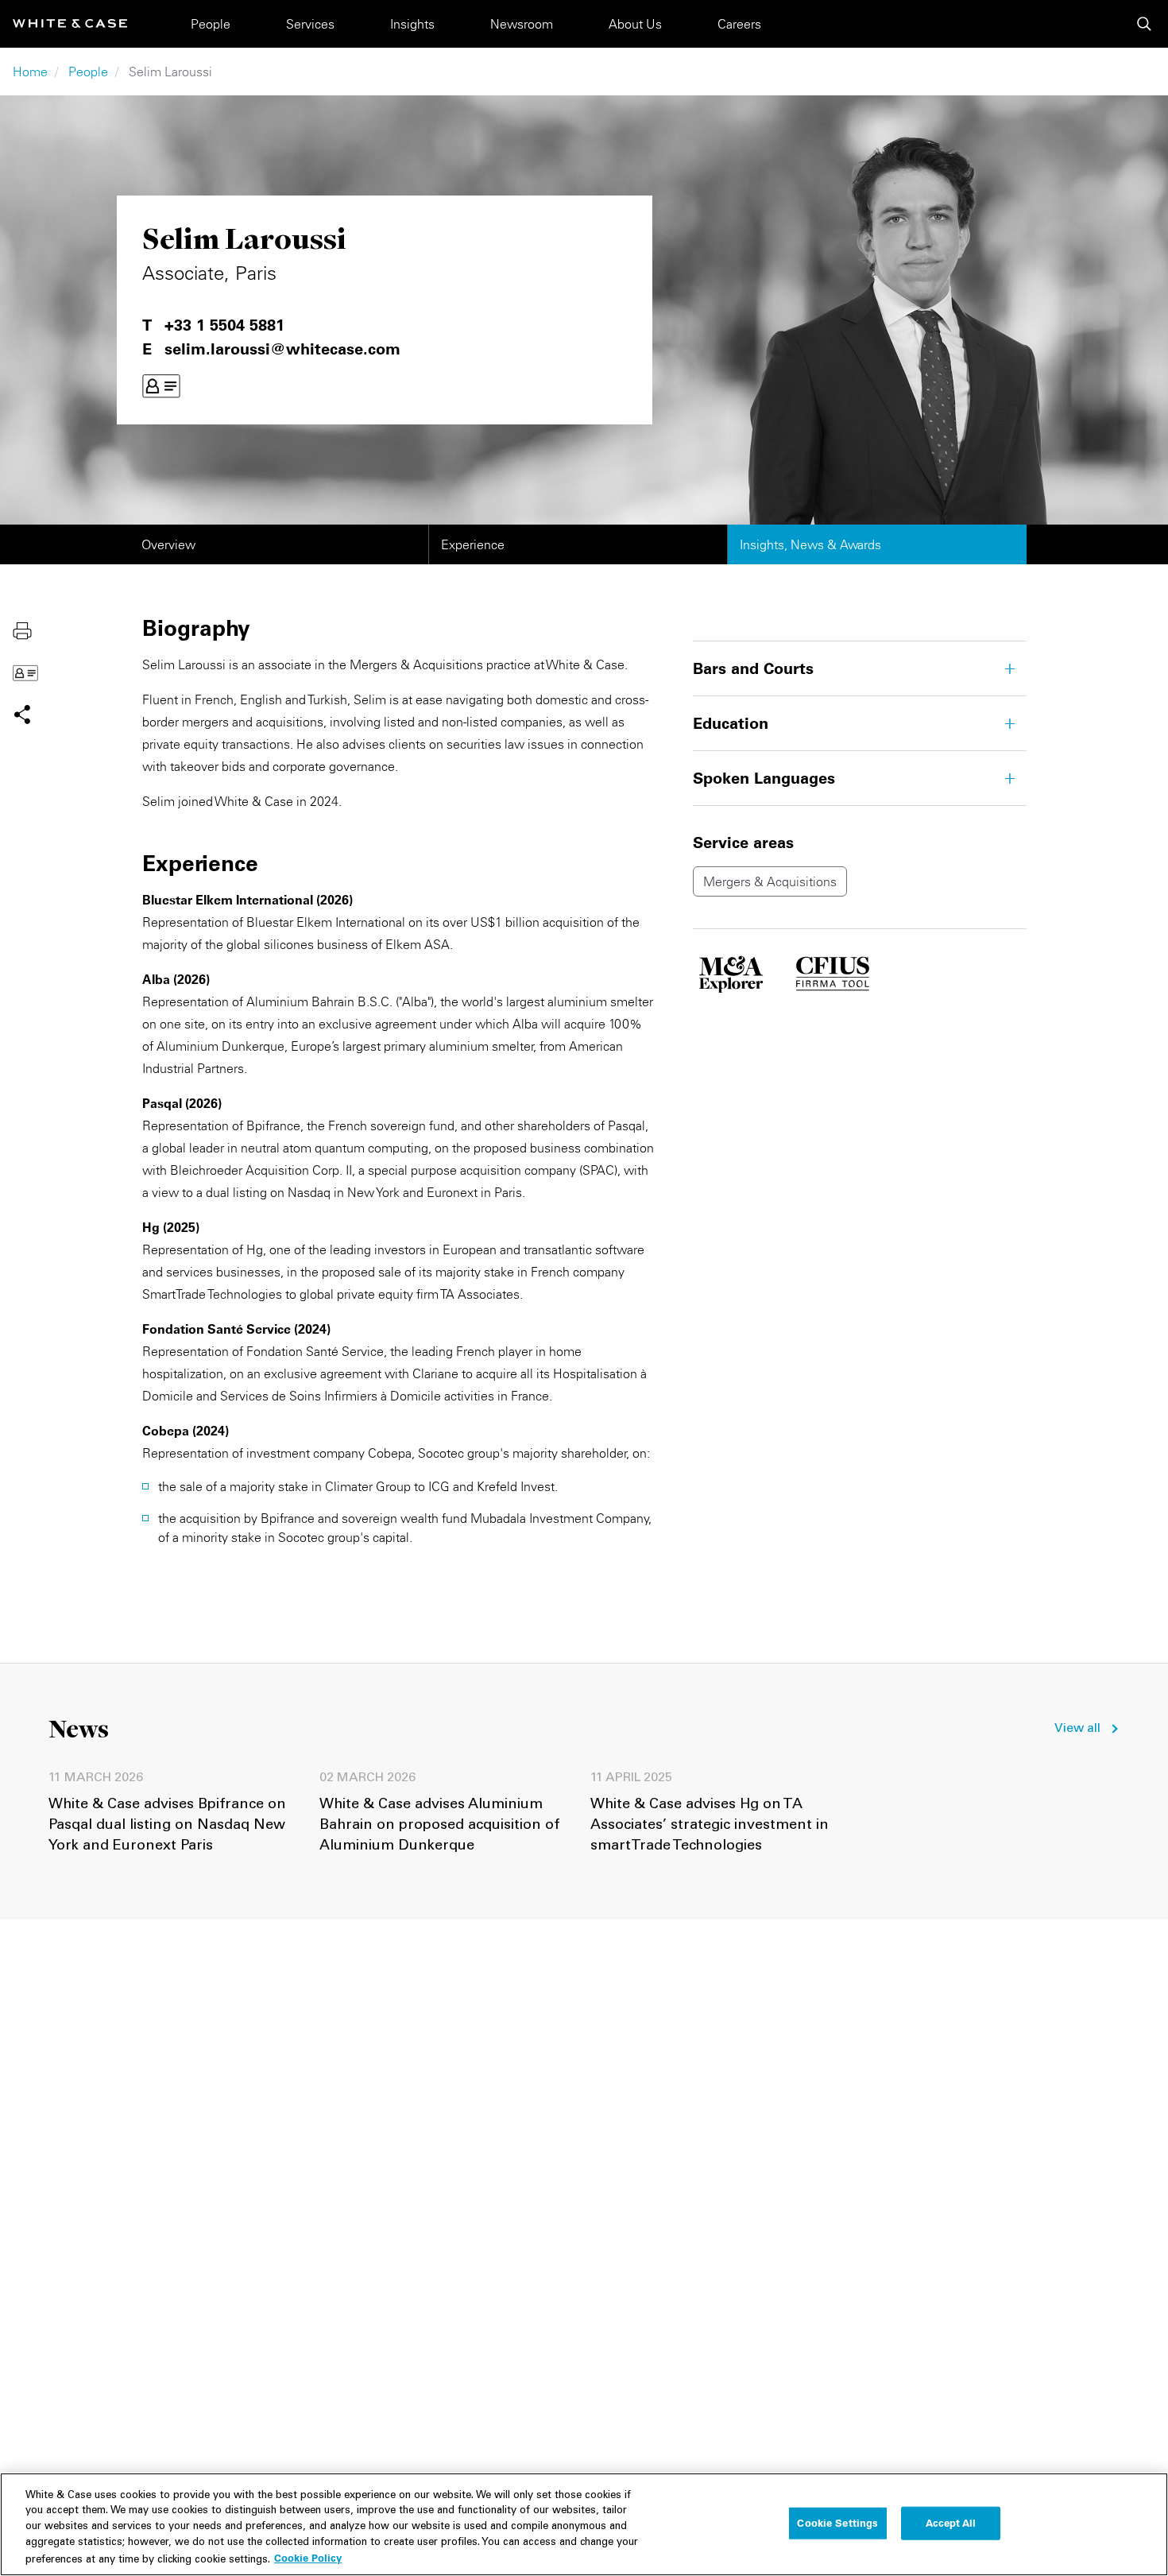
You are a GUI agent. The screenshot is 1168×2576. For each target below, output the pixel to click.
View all (1077, 1729)
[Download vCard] (161, 386)
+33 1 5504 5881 (224, 325)
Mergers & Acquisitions (770, 881)
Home (30, 72)
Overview (168, 544)
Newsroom (522, 24)
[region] (584, 2524)
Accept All (951, 2523)
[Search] (1144, 24)
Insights (412, 24)
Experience (473, 544)
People (211, 24)
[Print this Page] (22, 629)
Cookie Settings (837, 2523)
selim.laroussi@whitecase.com (282, 349)
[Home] (70, 23)
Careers (739, 24)
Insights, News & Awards (810, 544)
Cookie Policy (308, 2558)
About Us (635, 24)
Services (310, 24)
